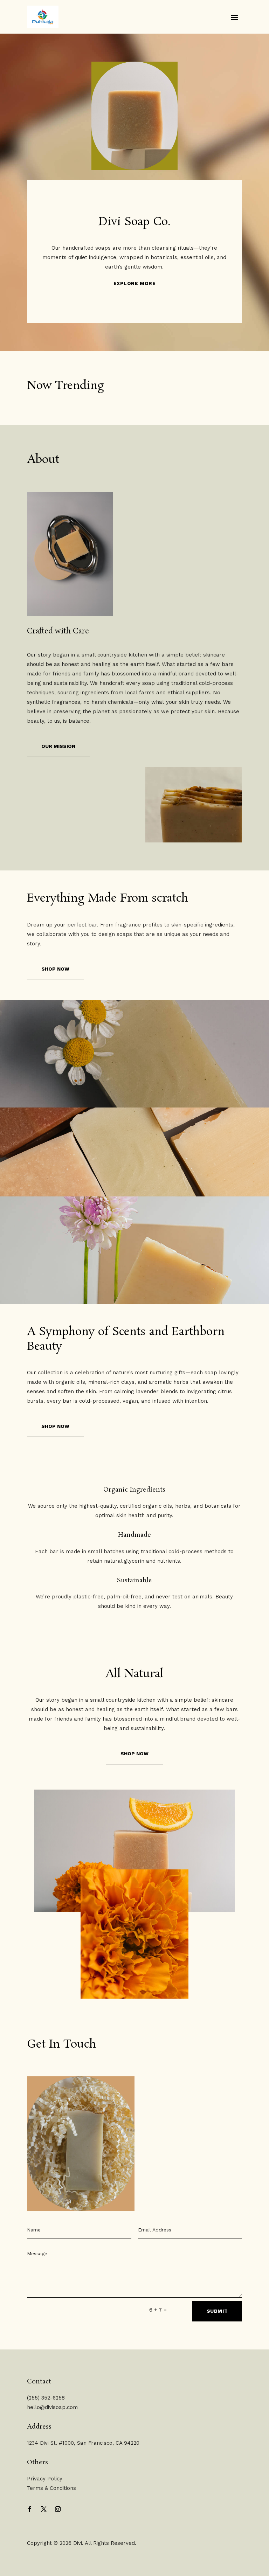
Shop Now (55, 969)
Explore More (135, 283)
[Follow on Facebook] (30, 2509)
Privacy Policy (45, 2479)
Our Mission (58, 746)
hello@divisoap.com (52, 2407)
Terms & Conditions (51, 2488)
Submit (217, 2311)
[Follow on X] (44, 2509)
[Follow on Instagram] (58, 2509)
